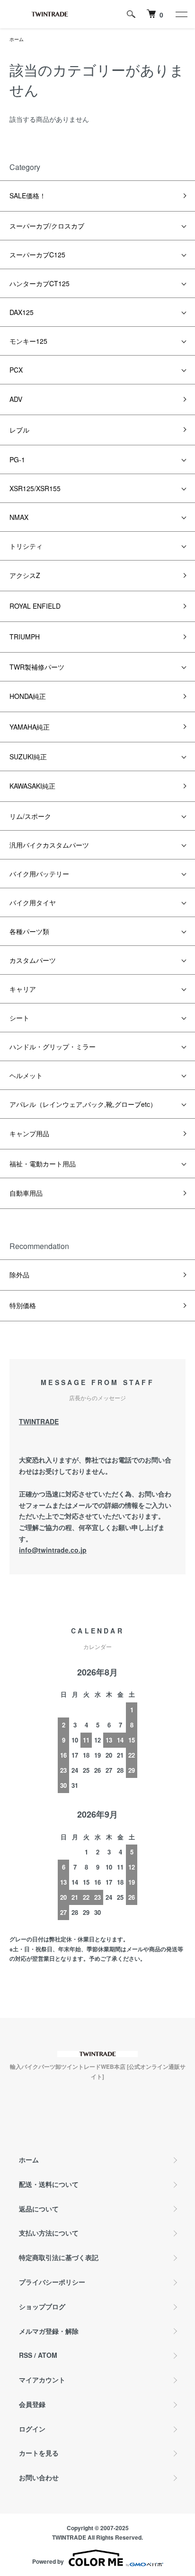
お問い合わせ (39, 2477)
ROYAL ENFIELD (35, 606)
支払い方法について (49, 2233)
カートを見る (39, 2453)
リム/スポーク (30, 816)
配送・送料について (49, 2184)
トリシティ (26, 546)
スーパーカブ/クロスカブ (47, 226)
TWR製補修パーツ (37, 667)
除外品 (19, 1275)
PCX (16, 370)
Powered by (48, 2561)
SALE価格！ (28, 196)
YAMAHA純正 (30, 727)
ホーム (17, 39)
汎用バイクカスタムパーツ (49, 845)
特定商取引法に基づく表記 (59, 2257)
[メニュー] (181, 14)
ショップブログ (42, 2306)
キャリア (23, 989)
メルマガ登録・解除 (49, 2331)
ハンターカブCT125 (40, 283)
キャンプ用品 (29, 1133)
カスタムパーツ (33, 960)
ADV (16, 399)
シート (19, 1018)
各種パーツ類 (29, 931)
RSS (26, 2355)
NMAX (19, 517)
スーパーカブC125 (37, 255)
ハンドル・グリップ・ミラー (53, 1046)
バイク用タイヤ (33, 902)
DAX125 (22, 312)
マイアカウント (42, 2380)
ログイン (32, 2429)
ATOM (48, 2355)
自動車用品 (26, 1193)
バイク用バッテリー (39, 874)
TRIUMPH (25, 637)
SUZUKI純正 (28, 757)
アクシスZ (25, 575)
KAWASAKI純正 (32, 786)
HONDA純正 (28, 696)
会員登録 (32, 2404)
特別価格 (23, 1305)
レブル (19, 430)
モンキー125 (28, 341)
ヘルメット (26, 1075)
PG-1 (17, 459)
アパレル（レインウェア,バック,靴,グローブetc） (83, 1104)
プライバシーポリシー (52, 2282)
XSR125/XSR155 (35, 488)
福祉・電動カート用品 (43, 1164)
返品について (39, 2209)
